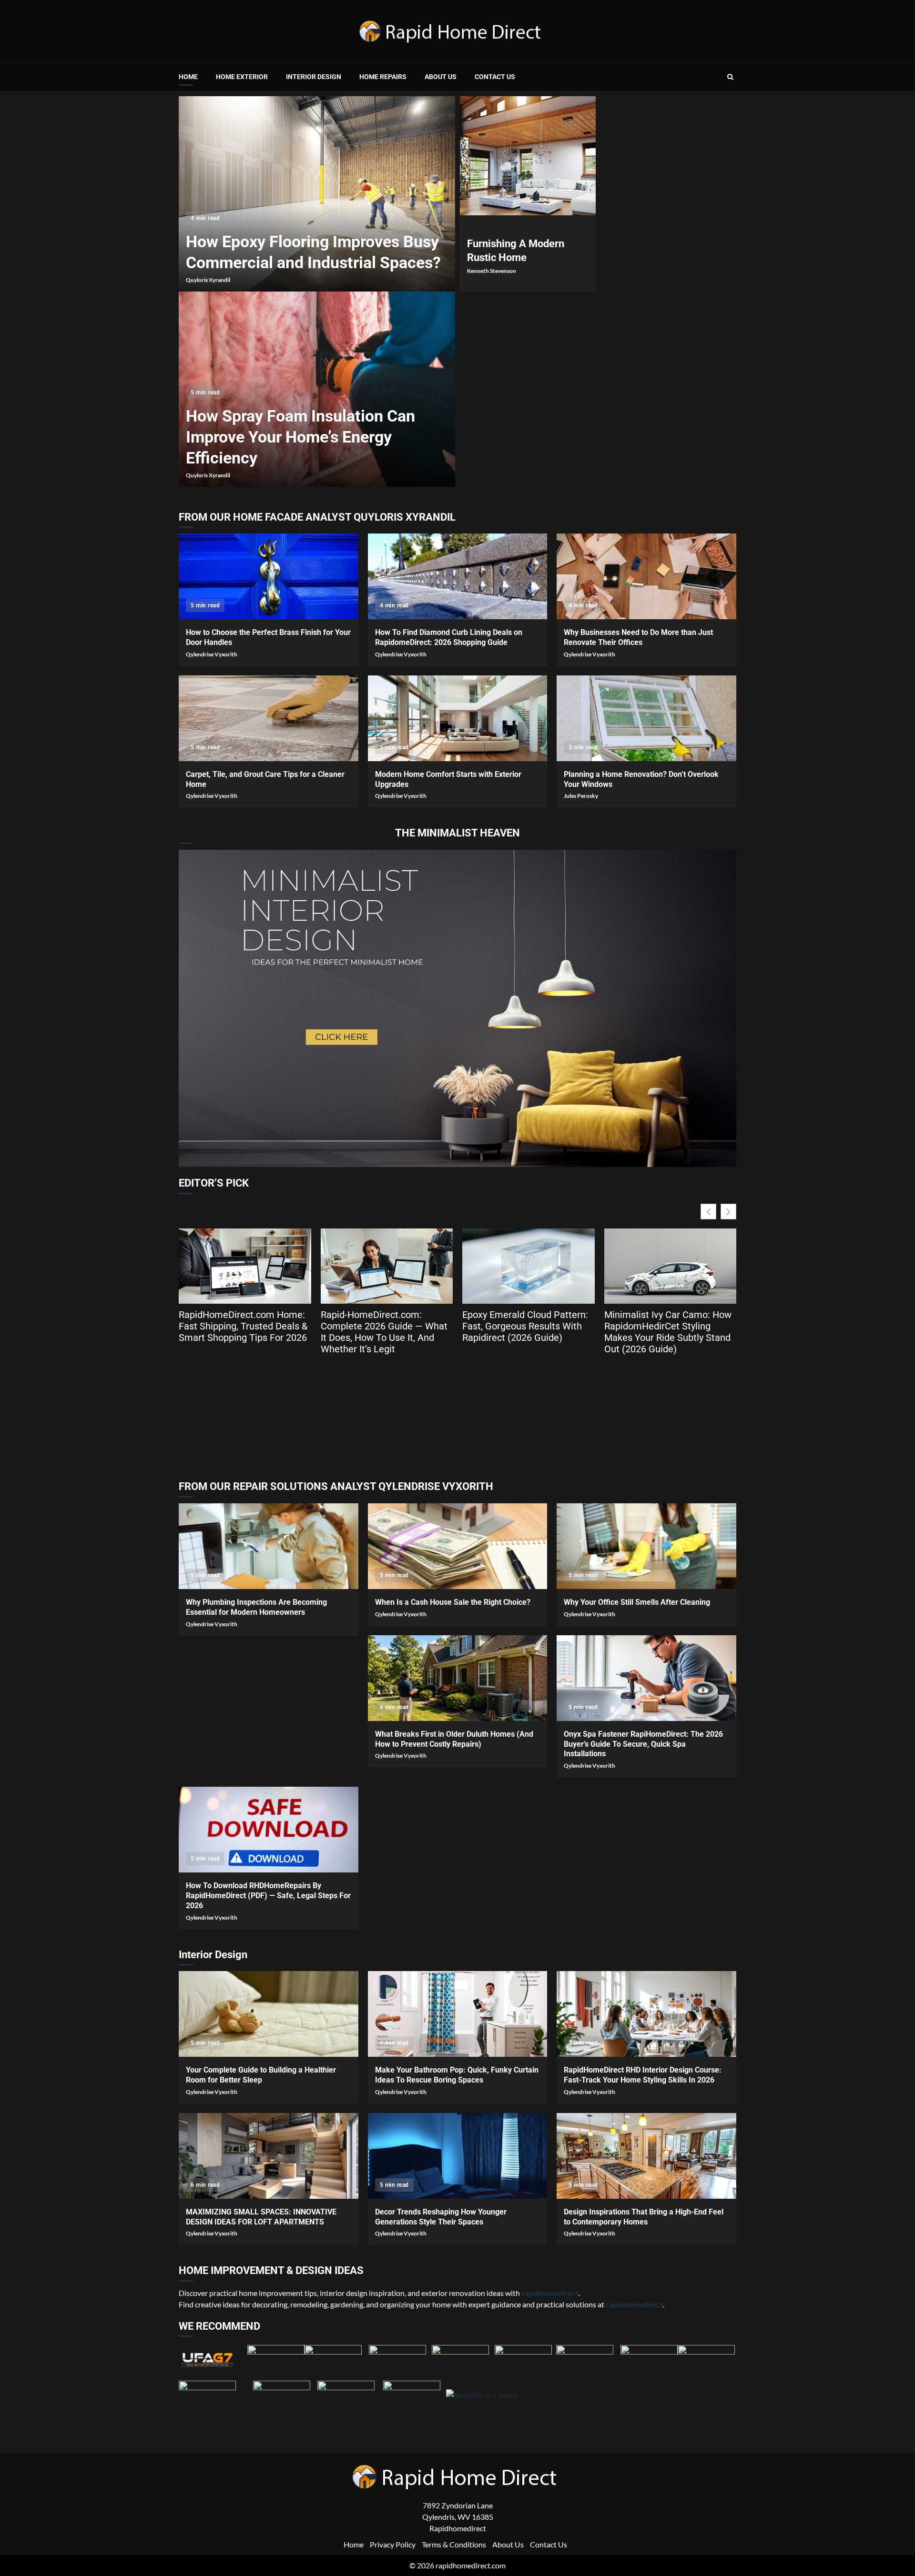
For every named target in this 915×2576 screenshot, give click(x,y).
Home (188, 77)
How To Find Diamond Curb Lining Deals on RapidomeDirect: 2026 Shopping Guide (458, 576)
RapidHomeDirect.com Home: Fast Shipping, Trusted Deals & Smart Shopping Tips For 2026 (243, 1326)
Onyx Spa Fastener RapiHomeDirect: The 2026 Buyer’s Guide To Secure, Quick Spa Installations (646, 1678)
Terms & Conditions (454, 2544)
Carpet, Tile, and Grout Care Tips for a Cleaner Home (269, 718)
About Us (441, 77)
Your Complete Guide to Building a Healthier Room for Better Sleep (269, 2014)
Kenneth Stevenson (492, 271)
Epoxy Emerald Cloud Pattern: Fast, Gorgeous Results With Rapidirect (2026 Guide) (525, 1326)
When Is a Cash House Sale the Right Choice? (458, 1546)
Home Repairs (383, 77)
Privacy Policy (393, 2544)
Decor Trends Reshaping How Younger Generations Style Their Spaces (458, 2156)
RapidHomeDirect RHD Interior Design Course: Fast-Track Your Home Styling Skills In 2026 (646, 2014)
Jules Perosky (581, 796)
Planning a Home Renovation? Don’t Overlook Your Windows (646, 718)
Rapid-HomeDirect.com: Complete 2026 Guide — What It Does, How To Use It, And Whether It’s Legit (384, 1332)
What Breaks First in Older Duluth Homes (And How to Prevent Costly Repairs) (458, 1678)
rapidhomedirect (634, 2304)
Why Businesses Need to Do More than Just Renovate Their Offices (646, 576)
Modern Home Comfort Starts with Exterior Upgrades (458, 718)
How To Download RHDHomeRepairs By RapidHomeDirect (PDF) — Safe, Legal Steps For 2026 (269, 1830)
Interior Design (314, 77)
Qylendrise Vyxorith (212, 654)
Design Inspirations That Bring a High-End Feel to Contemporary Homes (646, 2156)
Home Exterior (242, 77)
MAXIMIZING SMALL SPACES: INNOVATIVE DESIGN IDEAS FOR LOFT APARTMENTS (269, 2156)
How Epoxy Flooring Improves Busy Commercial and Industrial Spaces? (317, 194)
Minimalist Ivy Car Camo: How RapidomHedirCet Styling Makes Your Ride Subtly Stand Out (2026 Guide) (668, 1332)
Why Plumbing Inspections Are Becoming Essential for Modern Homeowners (269, 1546)
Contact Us (495, 77)
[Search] (730, 77)
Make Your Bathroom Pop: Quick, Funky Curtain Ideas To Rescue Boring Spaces (458, 2014)
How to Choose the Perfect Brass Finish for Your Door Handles (269, 576)
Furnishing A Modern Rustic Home (528, 156)
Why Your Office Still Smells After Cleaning (646, 1546)
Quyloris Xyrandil (208, 280)
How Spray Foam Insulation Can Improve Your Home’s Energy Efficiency (300, 437)
